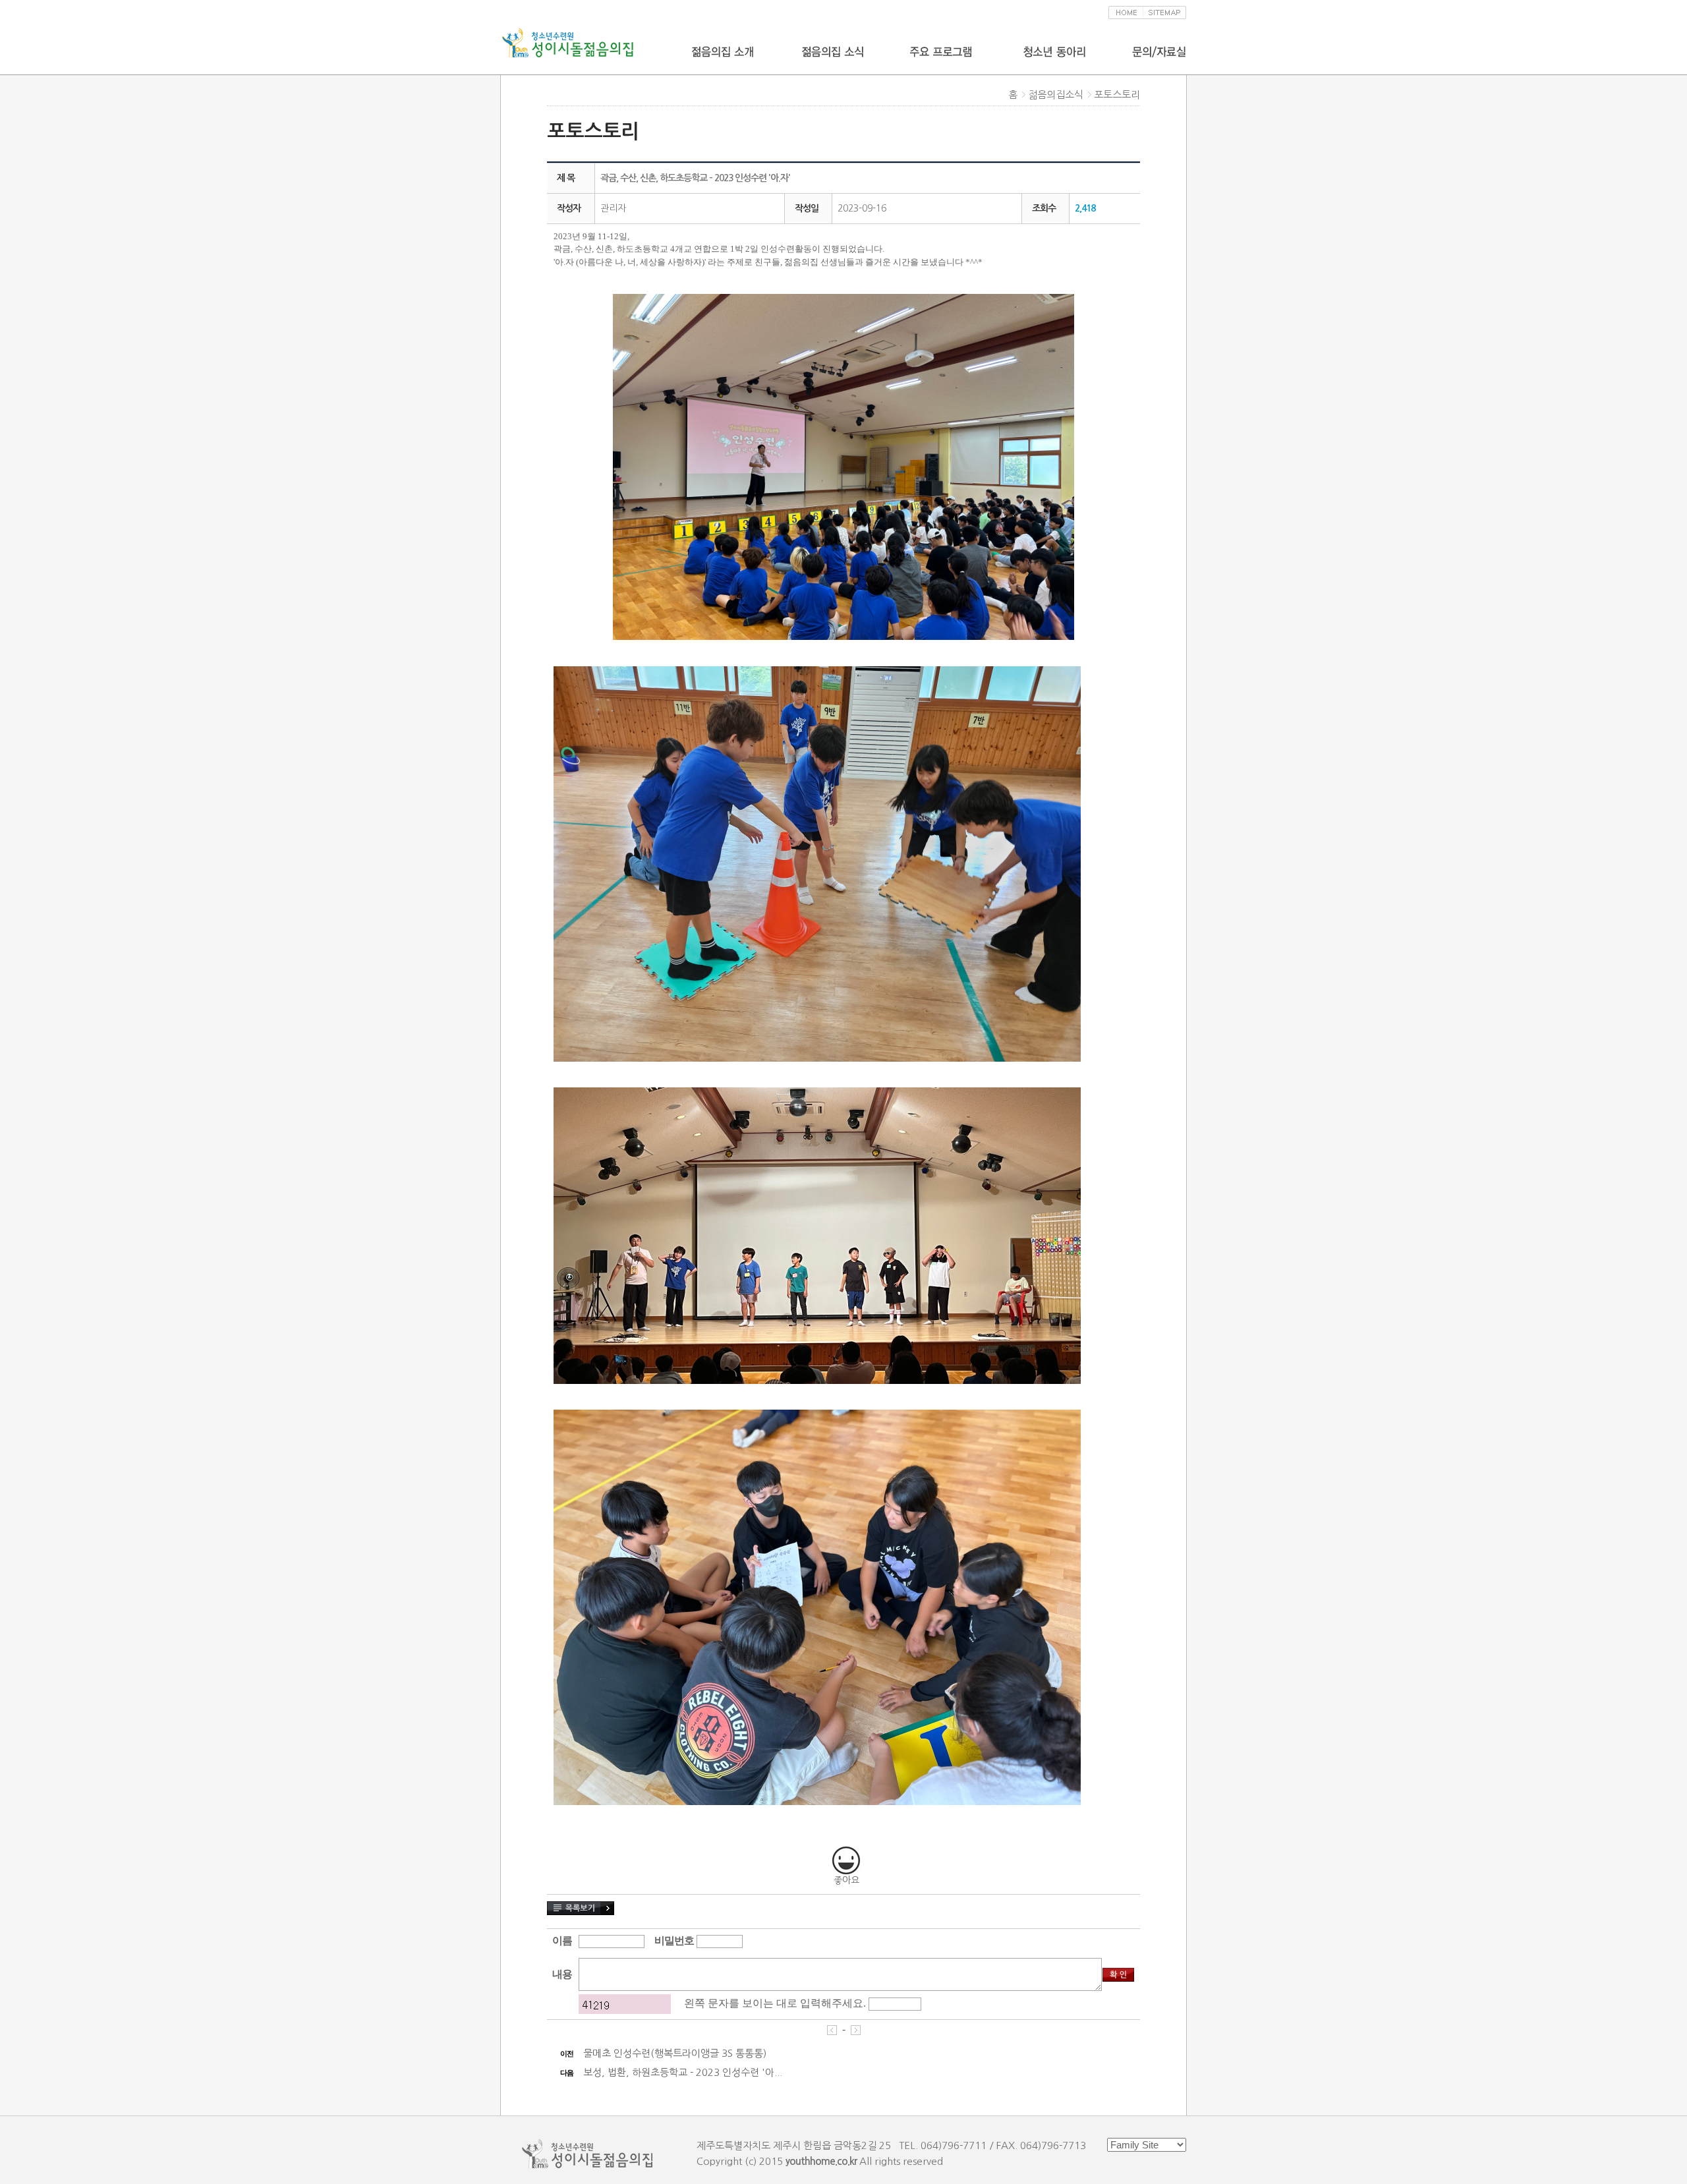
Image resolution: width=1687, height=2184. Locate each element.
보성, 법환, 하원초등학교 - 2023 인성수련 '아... (683, 2072)
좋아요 (846, 1880)
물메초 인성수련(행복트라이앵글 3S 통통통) (675, 2053)
